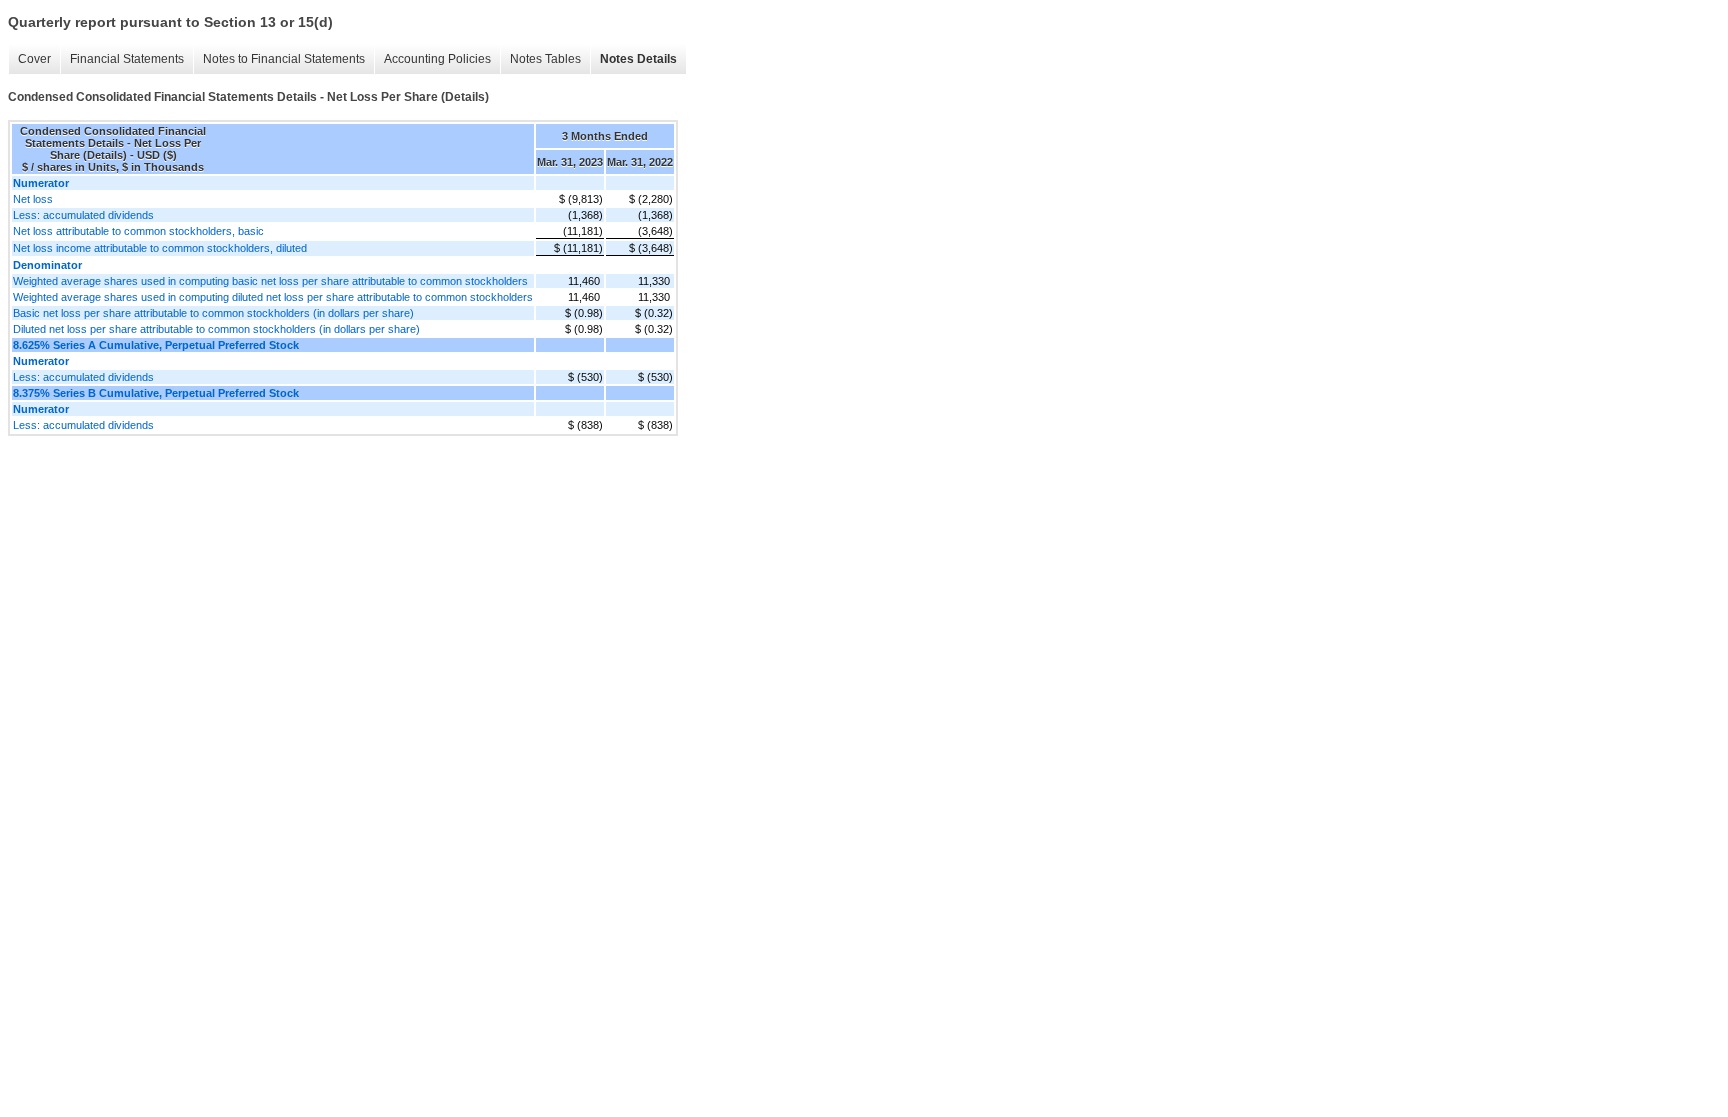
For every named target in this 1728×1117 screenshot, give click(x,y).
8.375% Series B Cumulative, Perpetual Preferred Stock (156, 393)
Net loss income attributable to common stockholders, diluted (160, 248)
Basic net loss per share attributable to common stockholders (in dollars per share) (213, 313)
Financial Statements (127, 59)
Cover (34, 59)
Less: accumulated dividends (83, 215)
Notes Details (638, 59)
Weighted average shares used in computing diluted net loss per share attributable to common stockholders (273, 297)
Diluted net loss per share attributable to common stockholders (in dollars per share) (216, 329)
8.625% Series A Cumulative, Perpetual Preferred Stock (156, 345)
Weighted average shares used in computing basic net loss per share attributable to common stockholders (270, 281)
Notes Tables (545, 59)
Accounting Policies (437, 59)
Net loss (33, 199)
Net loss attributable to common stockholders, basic (138, 231)
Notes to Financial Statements (284, 59)
